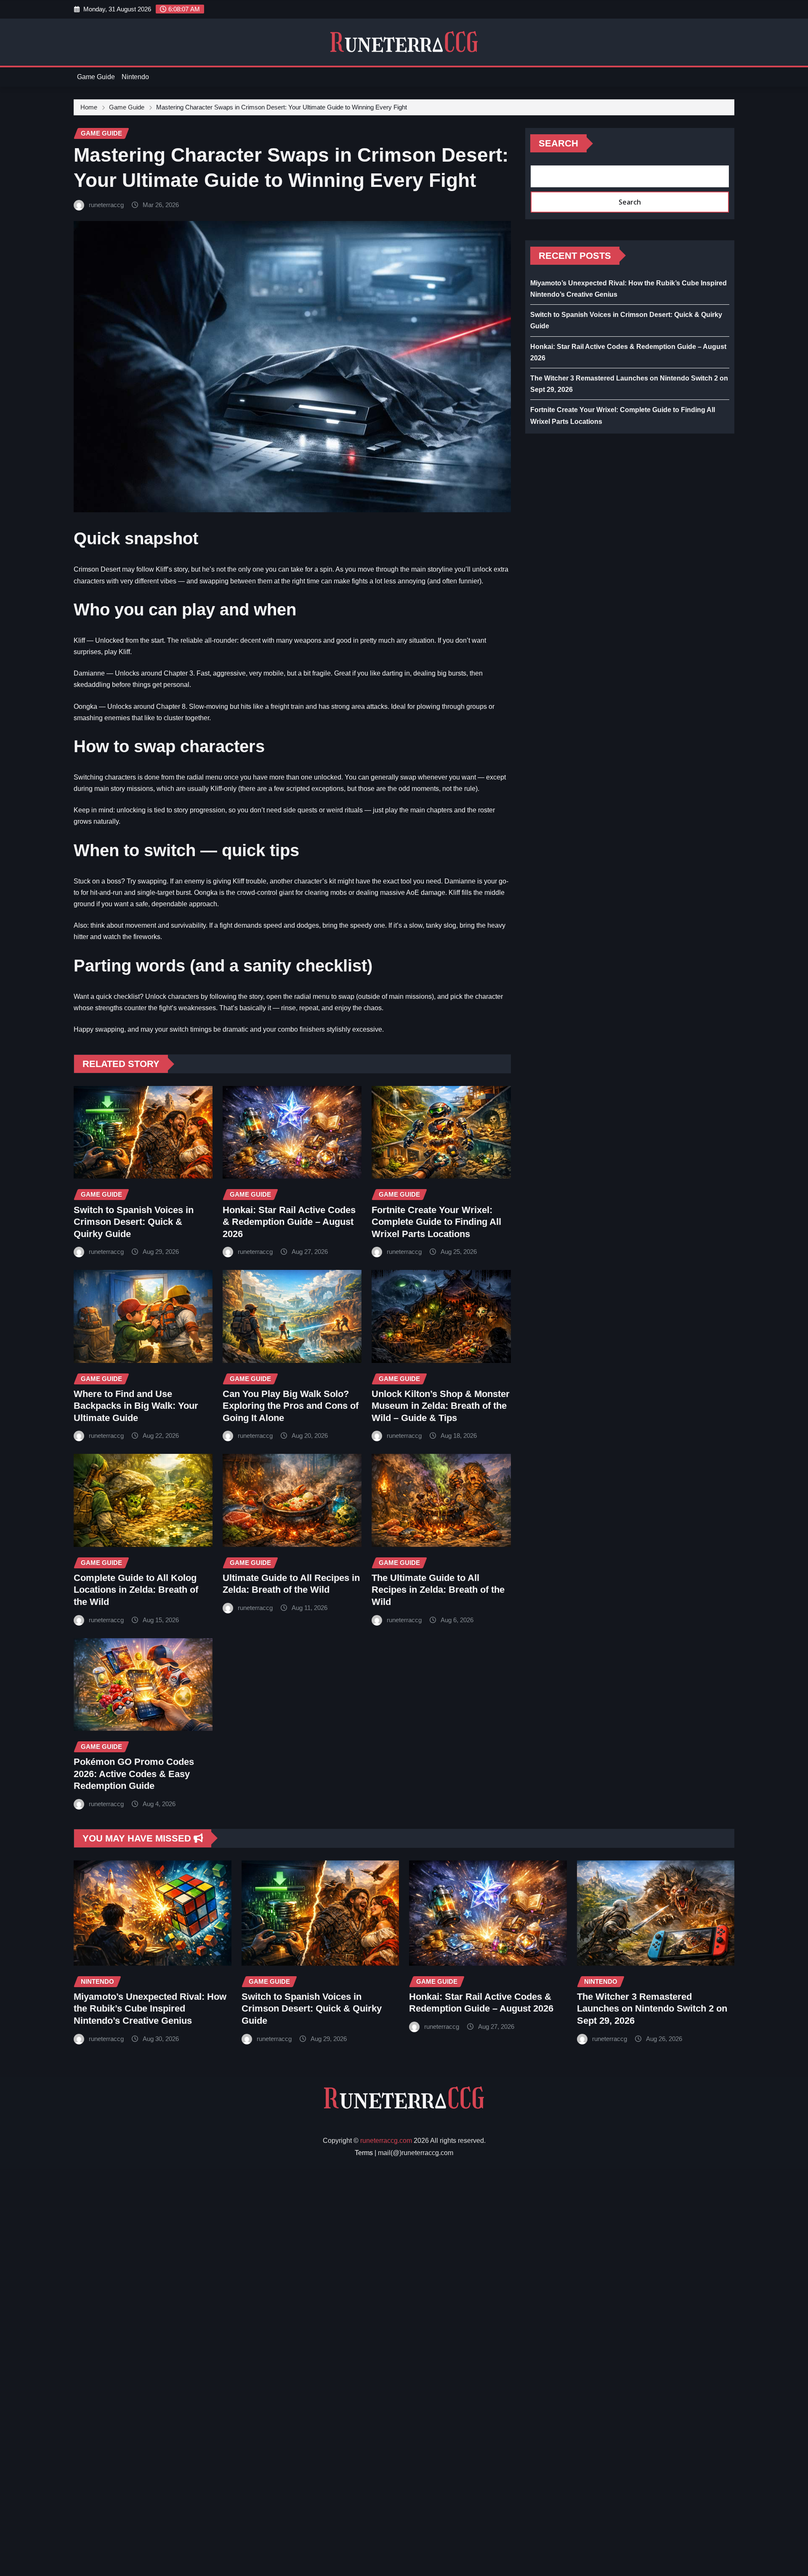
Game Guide (96, 77)
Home (89, 107)
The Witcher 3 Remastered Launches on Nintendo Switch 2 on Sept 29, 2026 (652, 2009)
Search (558, 143)
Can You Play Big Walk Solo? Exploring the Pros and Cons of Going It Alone (291, 1406)
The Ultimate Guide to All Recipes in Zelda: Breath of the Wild (438, 1590)
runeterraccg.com (386, 2141)
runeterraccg (106, 205)
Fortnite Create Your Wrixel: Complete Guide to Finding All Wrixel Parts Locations (436, 1222)
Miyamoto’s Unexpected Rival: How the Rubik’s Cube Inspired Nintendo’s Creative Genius (150, 2009)
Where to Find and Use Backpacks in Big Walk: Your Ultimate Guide (136, 1406)
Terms (364, 2153)
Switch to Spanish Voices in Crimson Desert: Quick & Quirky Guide (134, 1222)
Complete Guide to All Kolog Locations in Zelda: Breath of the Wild (136, 1590)
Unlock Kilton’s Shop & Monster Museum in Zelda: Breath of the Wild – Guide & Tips (441, 1406)
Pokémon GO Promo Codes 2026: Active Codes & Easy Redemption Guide (134, 1774)
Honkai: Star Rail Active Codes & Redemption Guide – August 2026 (289, 1222)
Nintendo (135, 77)
